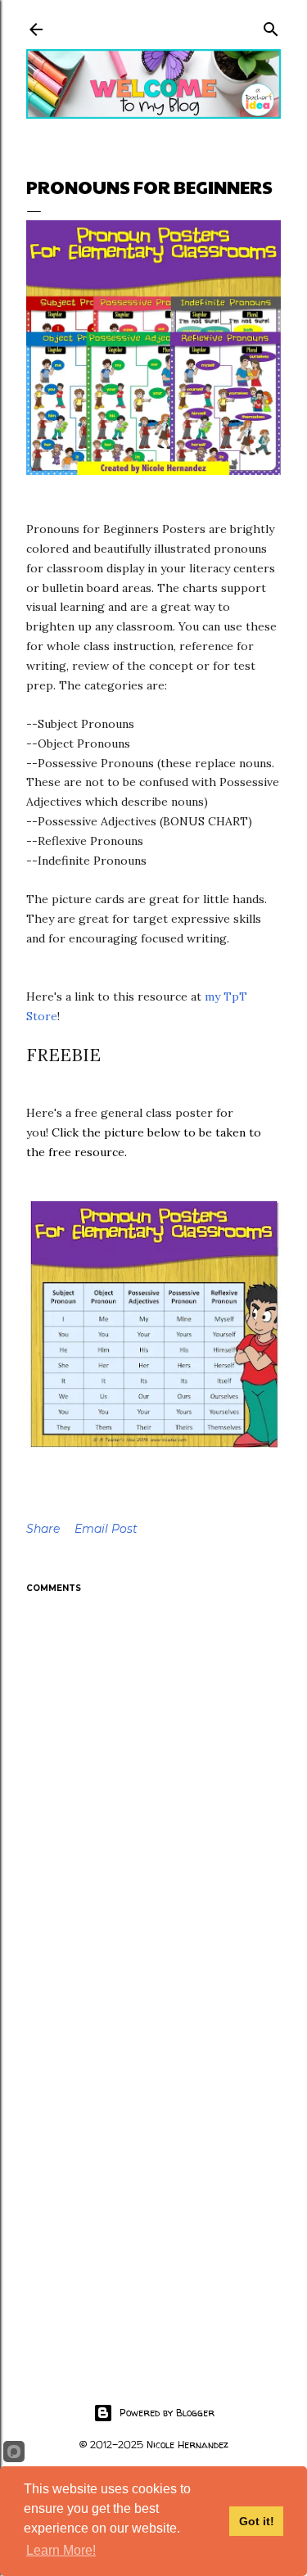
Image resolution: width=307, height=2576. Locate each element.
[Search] (271, 26)
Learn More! (61, 2550)
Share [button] (43, 1529)
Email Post (106, 1529)
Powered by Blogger (167, 2413)
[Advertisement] (153, 2168)
